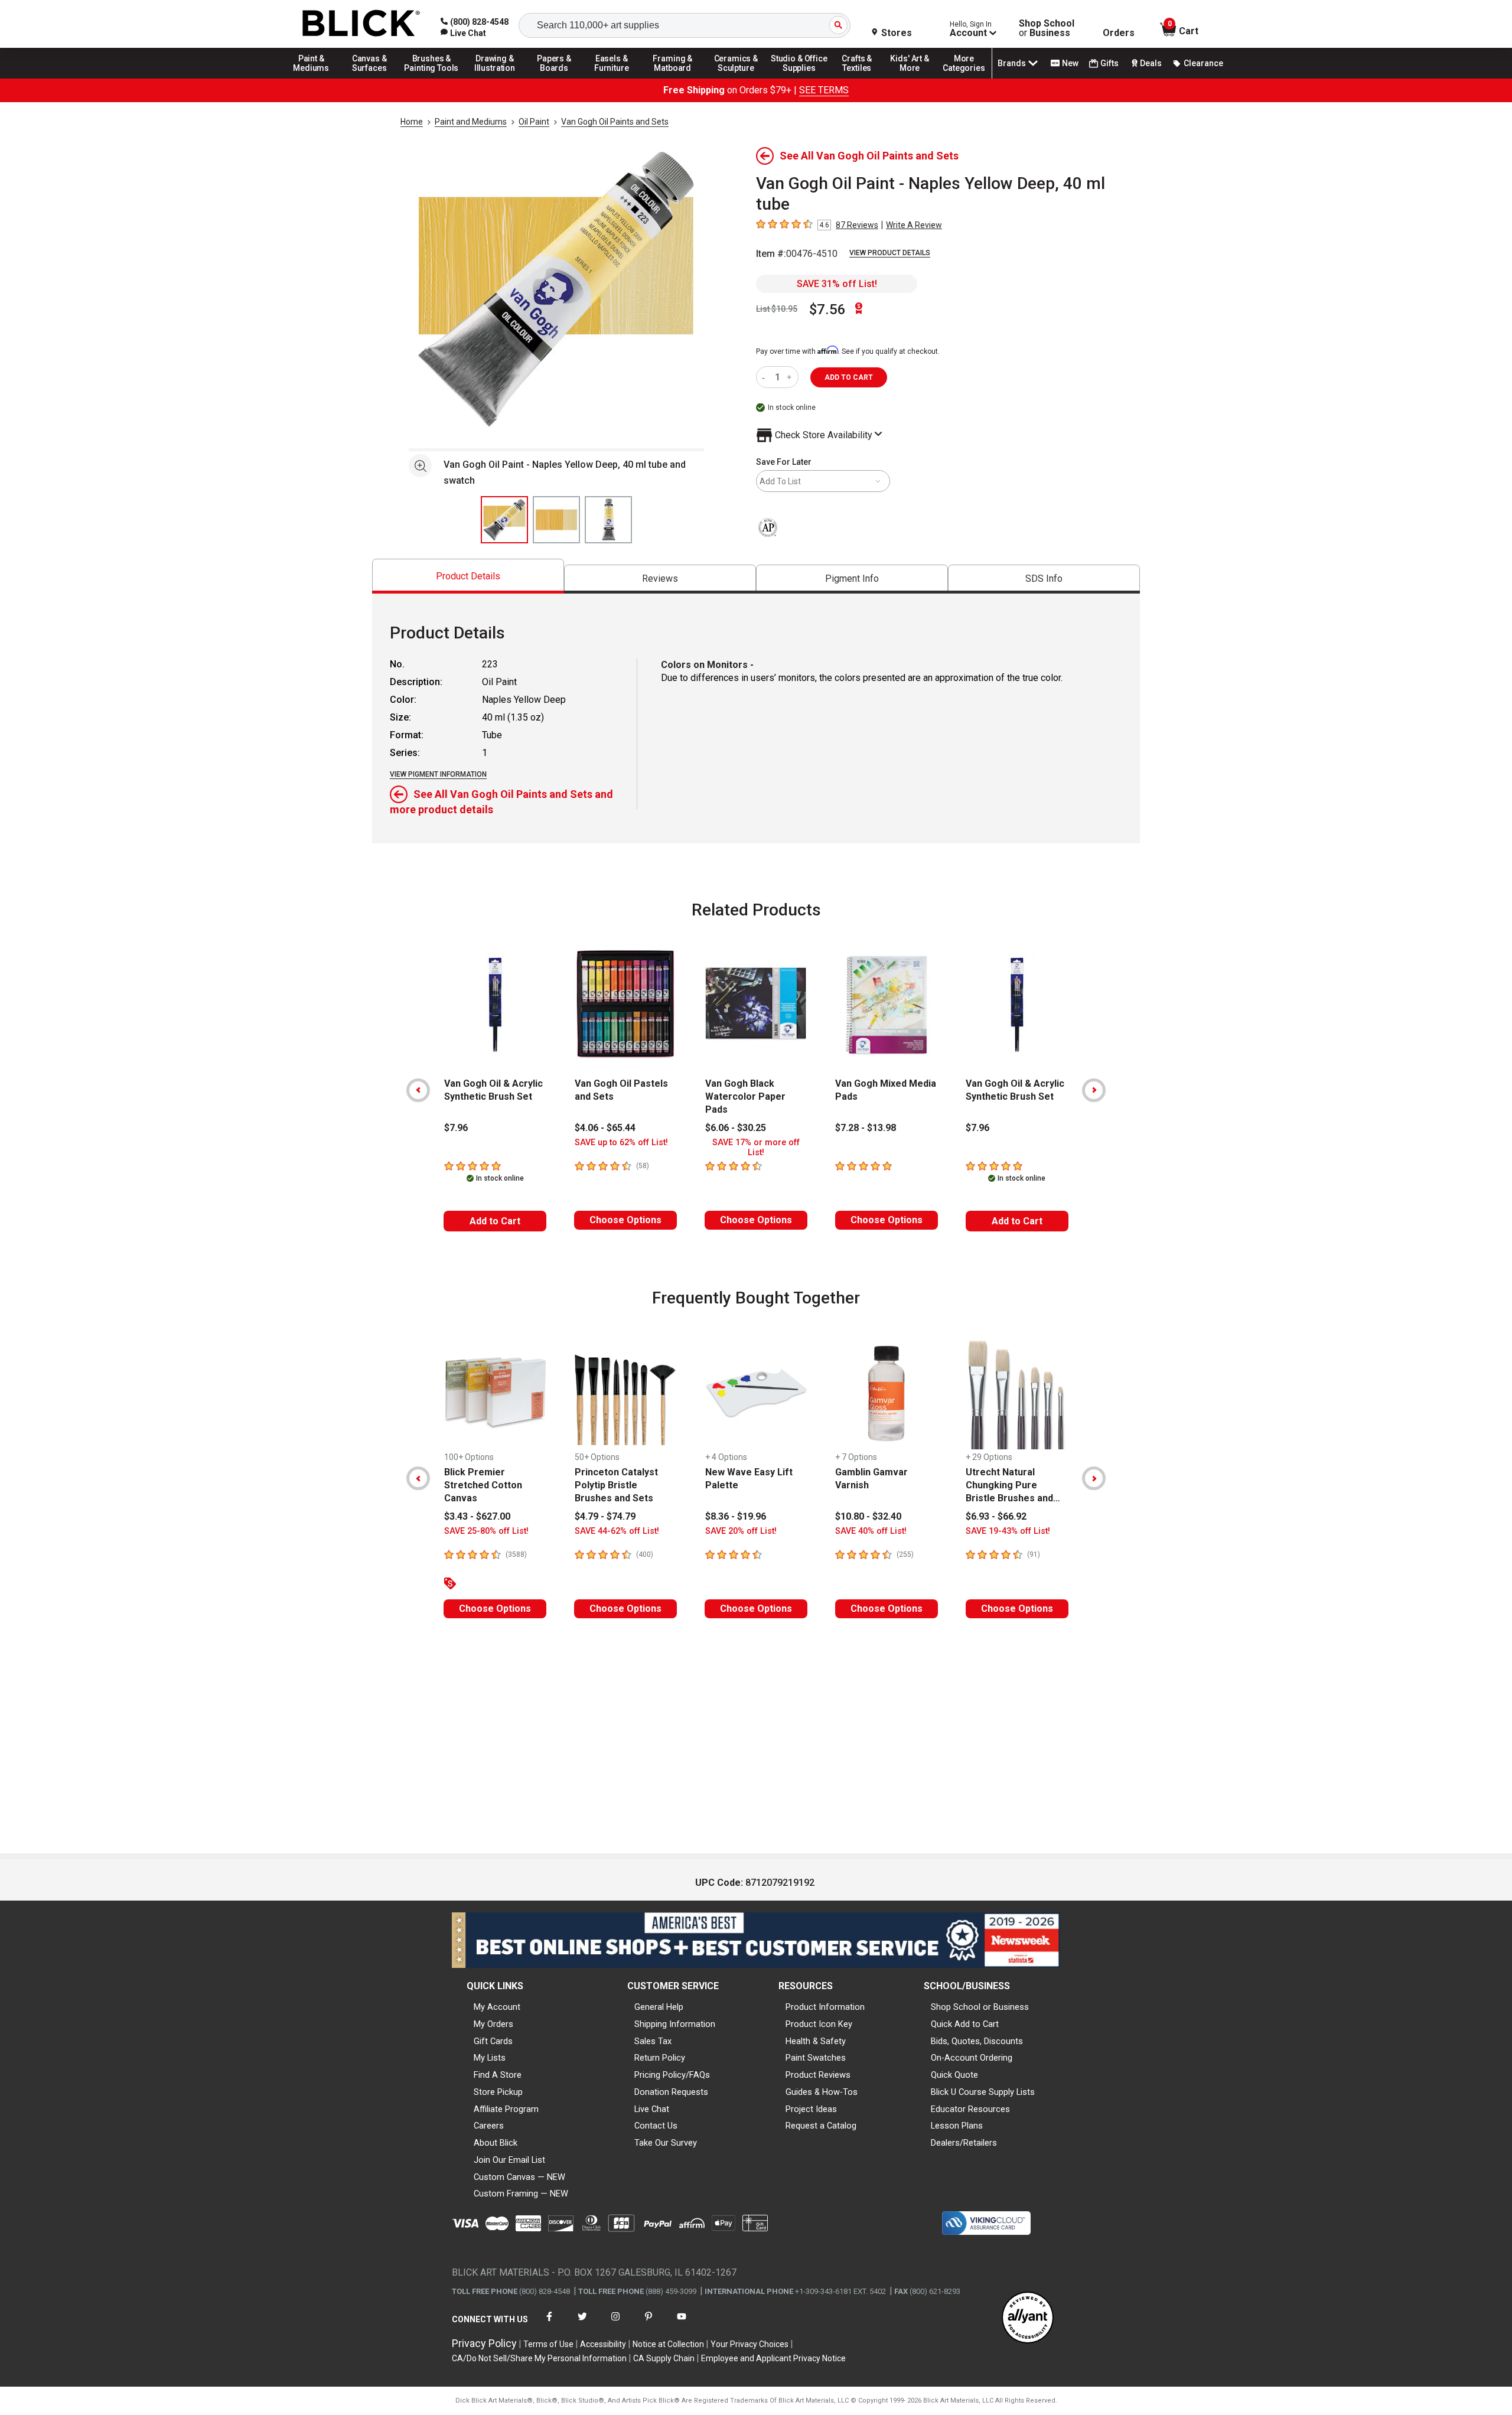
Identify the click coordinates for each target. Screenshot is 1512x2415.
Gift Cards (493, 2041)
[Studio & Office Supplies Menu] (799, 78)
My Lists (490, 2058)
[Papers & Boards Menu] (558, 78)
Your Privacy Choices (750, 2344)
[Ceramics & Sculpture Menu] (736, 78)
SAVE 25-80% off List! (486, 1531)
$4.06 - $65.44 (605, 1128)
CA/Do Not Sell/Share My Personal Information (539, 2358)
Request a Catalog (821, 2126)
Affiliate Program (506, 2109)
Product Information (825, 2007)
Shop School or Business (980, 2007)
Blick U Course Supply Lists (983, 2092)
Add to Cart (495, 1221)
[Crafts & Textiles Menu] (862, 78)
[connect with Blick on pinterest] (649, 2324)
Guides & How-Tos (822, 2092)
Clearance (1203, 63)
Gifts (1109, 63)
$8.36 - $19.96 (736, 1516)
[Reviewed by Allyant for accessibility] (1028, 2318)
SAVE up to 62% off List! (621, 1143)
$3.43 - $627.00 (477, 1516)
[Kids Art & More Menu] (915, 78)
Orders (1119, 33)
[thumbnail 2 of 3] (556, 520)
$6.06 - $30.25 (736, 1128)
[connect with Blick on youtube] (682, 2324)
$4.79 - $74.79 (605, 1516)
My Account (497, 2007)
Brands (1012, 63)
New (1070, 63)
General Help (659, 2007)
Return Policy (660, 2058)
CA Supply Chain (664, 2358)
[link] (463, 33)
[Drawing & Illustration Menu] (495, 78)
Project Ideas (811, 2109)
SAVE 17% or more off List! (756, 1148)
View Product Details (890, 253)
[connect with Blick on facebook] (549, 2324)
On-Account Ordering (972, 2058)
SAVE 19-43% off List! (1008, 1531)
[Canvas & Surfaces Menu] (370, 78)
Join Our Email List (509, 2160)
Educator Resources (970, 2109)
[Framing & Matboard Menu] (673, 78)
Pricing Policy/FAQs (672, 2075)
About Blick (496, 2143)
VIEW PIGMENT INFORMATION (438, 774)
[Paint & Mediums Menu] (315, 78)
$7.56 (827, 309)
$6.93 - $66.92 (996, 1516)
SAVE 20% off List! (741, 1531)
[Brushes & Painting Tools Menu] (432, 78)
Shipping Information (675, 2024)
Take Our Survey (666, 2143)
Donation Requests (671, 2092)
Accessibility (603, 2344)
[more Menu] (964, 78)
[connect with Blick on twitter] (582, 2324)
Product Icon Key (819, 2024)
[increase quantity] (791, 377)
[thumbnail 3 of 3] (608, 520)
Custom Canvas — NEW (519, 2177)
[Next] (1094, 1090)
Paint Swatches (816, 2058)
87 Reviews (857, 225)
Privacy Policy (484, 2343)
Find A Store (498, 2075)
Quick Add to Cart (965, 2024)
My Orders (493, 2024)
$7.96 (456, 1128)
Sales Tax (653, 2041)
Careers (489, 2126)
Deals (1151, 63)
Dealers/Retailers (964, 2143)
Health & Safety (816, 2041)
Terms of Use (548, 2344)
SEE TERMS (824, 90)
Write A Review (914, 225)
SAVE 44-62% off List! (617, 1531)
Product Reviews (818, 2075)
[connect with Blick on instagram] (615, 2324)
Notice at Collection (668, 2344)
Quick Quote (954, 2075)
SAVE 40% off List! (871, 1531)
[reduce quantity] (766, 377)
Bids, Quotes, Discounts (977, 2041)
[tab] (468, 576)
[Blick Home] (361, 24)
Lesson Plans (957, 2126)
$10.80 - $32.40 (868, 1516)
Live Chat (652, 2109)
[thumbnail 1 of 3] (504, 520)
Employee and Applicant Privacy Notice (773, 2358)
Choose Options (625, 1220)
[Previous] (418, 1090)
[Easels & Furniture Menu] (614, 78)
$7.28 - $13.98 (866, 1128)
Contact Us (656, 2126)
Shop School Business (1047, 28)
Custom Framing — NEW (521, 2194)
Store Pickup (498, 2092)
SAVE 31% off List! (837, 284)
